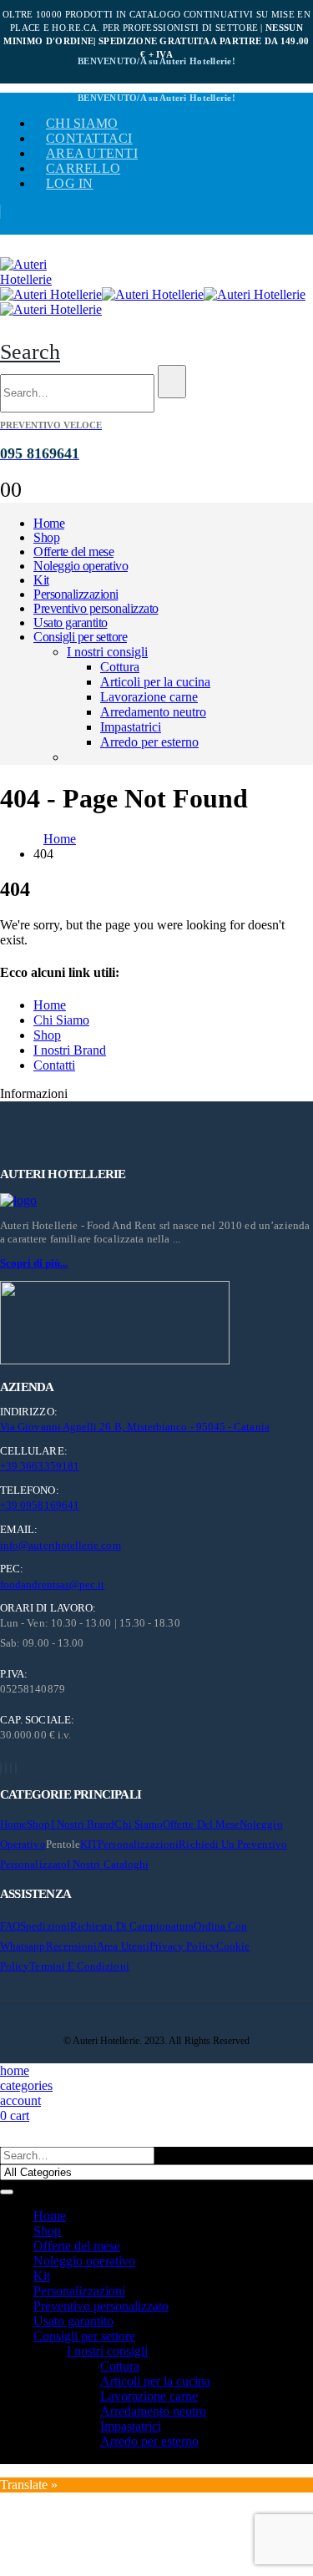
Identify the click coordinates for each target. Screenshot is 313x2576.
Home (49, 523)
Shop (46, 537)
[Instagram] (11, 1768)
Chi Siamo (61, 1020)
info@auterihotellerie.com (61, 1545)
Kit (41, 580)
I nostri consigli (107, 652)
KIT (89, 1844)
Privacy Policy (183, 1946)
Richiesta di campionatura (132, 1926)
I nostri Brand (70, 1050)
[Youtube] (6, 1768)
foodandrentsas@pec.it (52, 1584)
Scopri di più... (34, 1263)
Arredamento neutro (153, 712)
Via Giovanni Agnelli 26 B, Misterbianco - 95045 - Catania (135, 1427)
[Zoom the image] (156, 1201)
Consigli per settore (80, 637)
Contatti (54, 1065)
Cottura (120, 667)
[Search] (172, 382)
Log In (70, 183)
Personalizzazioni (76, 594)
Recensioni (72, 1946)
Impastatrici (131, 727)
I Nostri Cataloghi (108, 1864)
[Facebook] (1, 1768)
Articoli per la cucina (155, 682)
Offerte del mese (73, 552)
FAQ (10, 1926)
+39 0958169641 (40, 1505)
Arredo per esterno (149, 742)
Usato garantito (71, 622)
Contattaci (89, 138)
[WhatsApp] (16, 1768)
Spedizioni (45, 1926)
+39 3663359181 (40, 1466)
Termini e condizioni (79, 1966)
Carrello (83, 168)
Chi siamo (82, 123)
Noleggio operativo (81, 566)
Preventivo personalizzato (96, 608)
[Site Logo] (42, 279)
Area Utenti (92, 153)
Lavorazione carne (149, 697)
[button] (30, 352)
